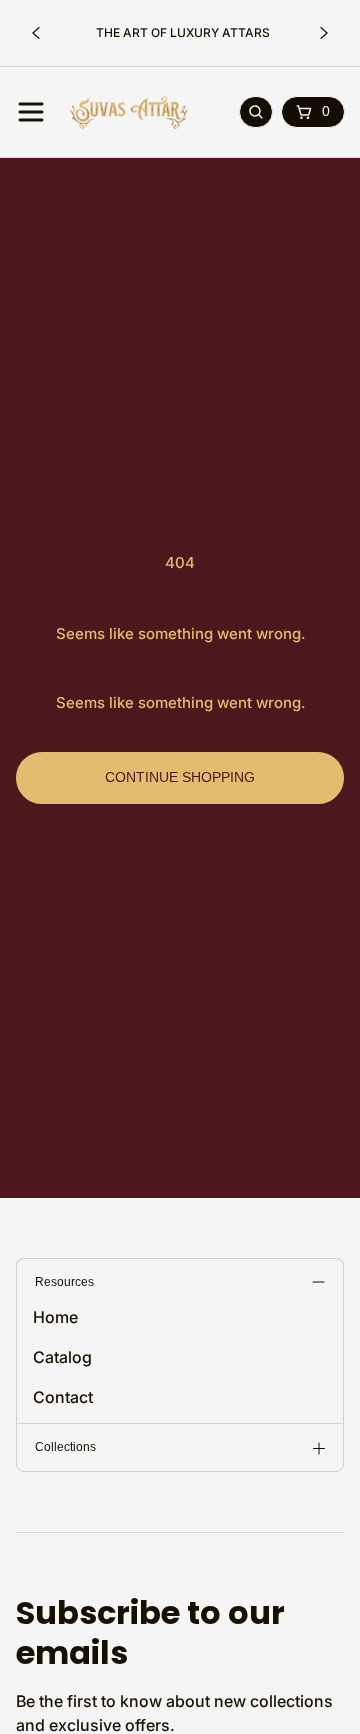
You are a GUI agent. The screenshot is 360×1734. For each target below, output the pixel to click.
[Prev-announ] (36, 33)
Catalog (62, 1357)
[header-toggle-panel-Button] (31, 112)
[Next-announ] (324, 33)
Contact (63, 1397)
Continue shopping (180, 777)
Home (55, 1317)
